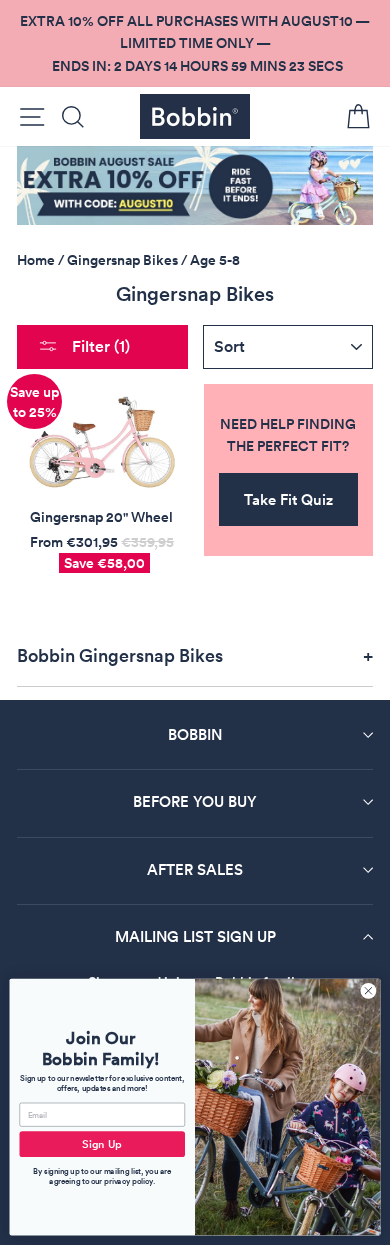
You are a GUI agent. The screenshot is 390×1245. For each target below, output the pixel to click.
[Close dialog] (368, 990)
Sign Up (102, 1144)
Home (36, 260)
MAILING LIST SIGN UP (195, 936)
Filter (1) (99, 346)
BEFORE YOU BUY (195, 801)
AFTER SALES (195, 869)
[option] (195, 43)
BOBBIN (195, 734)
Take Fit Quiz (288, 499)
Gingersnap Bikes (122, 260)
